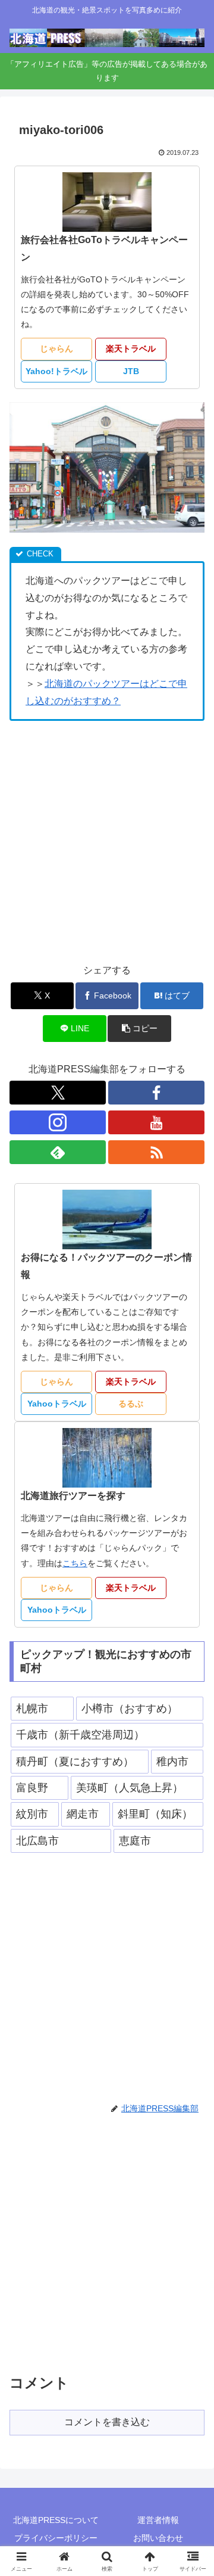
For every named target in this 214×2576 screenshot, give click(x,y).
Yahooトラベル (57, 1404)
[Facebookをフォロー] (156, 1093)
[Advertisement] (107, 842)
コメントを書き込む (107, 2422)
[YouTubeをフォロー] (156, 1122)
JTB (131, 371)
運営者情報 (158, 2520)
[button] (139, 1029)
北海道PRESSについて (56, 2520)
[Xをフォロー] (58, 1093)
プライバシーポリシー (56, 2538)
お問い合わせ (158, 2538)
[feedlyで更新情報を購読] (58, 1152)
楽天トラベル (131, 349)
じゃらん (56, 349)
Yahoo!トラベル (56, 371)
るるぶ (131, 1404)
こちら (75, 1563)
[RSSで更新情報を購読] (156, 1152)
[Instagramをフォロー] (58, 1122)
